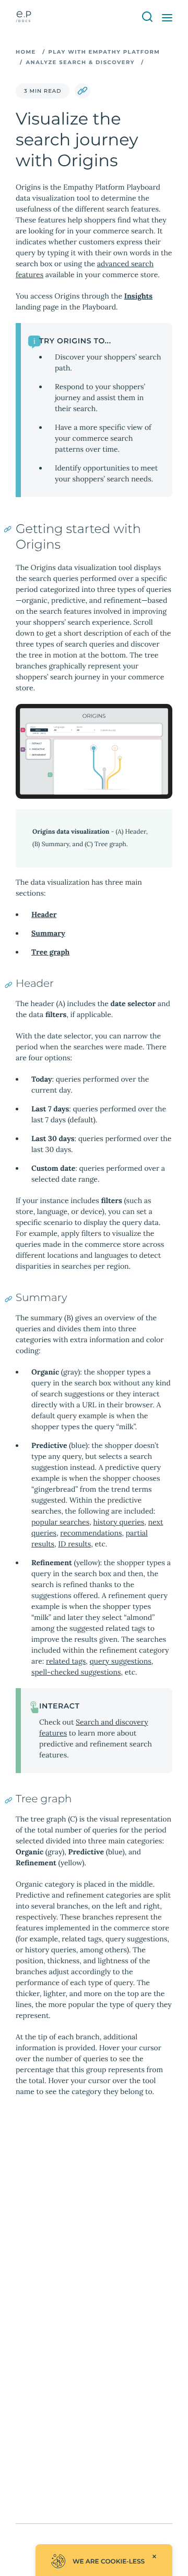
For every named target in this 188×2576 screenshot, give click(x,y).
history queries (119, 1522)
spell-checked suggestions (76, 1672)
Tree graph (50, 952)
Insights (138, 296)
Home (26, 52)
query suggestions (121, 1661)
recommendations (91, 1533)
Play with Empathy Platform (104, 52)
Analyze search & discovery (80, 62)
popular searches (60, 1522)
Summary (48, 933)
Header (44, 914)
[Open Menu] (167, 18)
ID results (74, 1544)
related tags (66, 1661)
